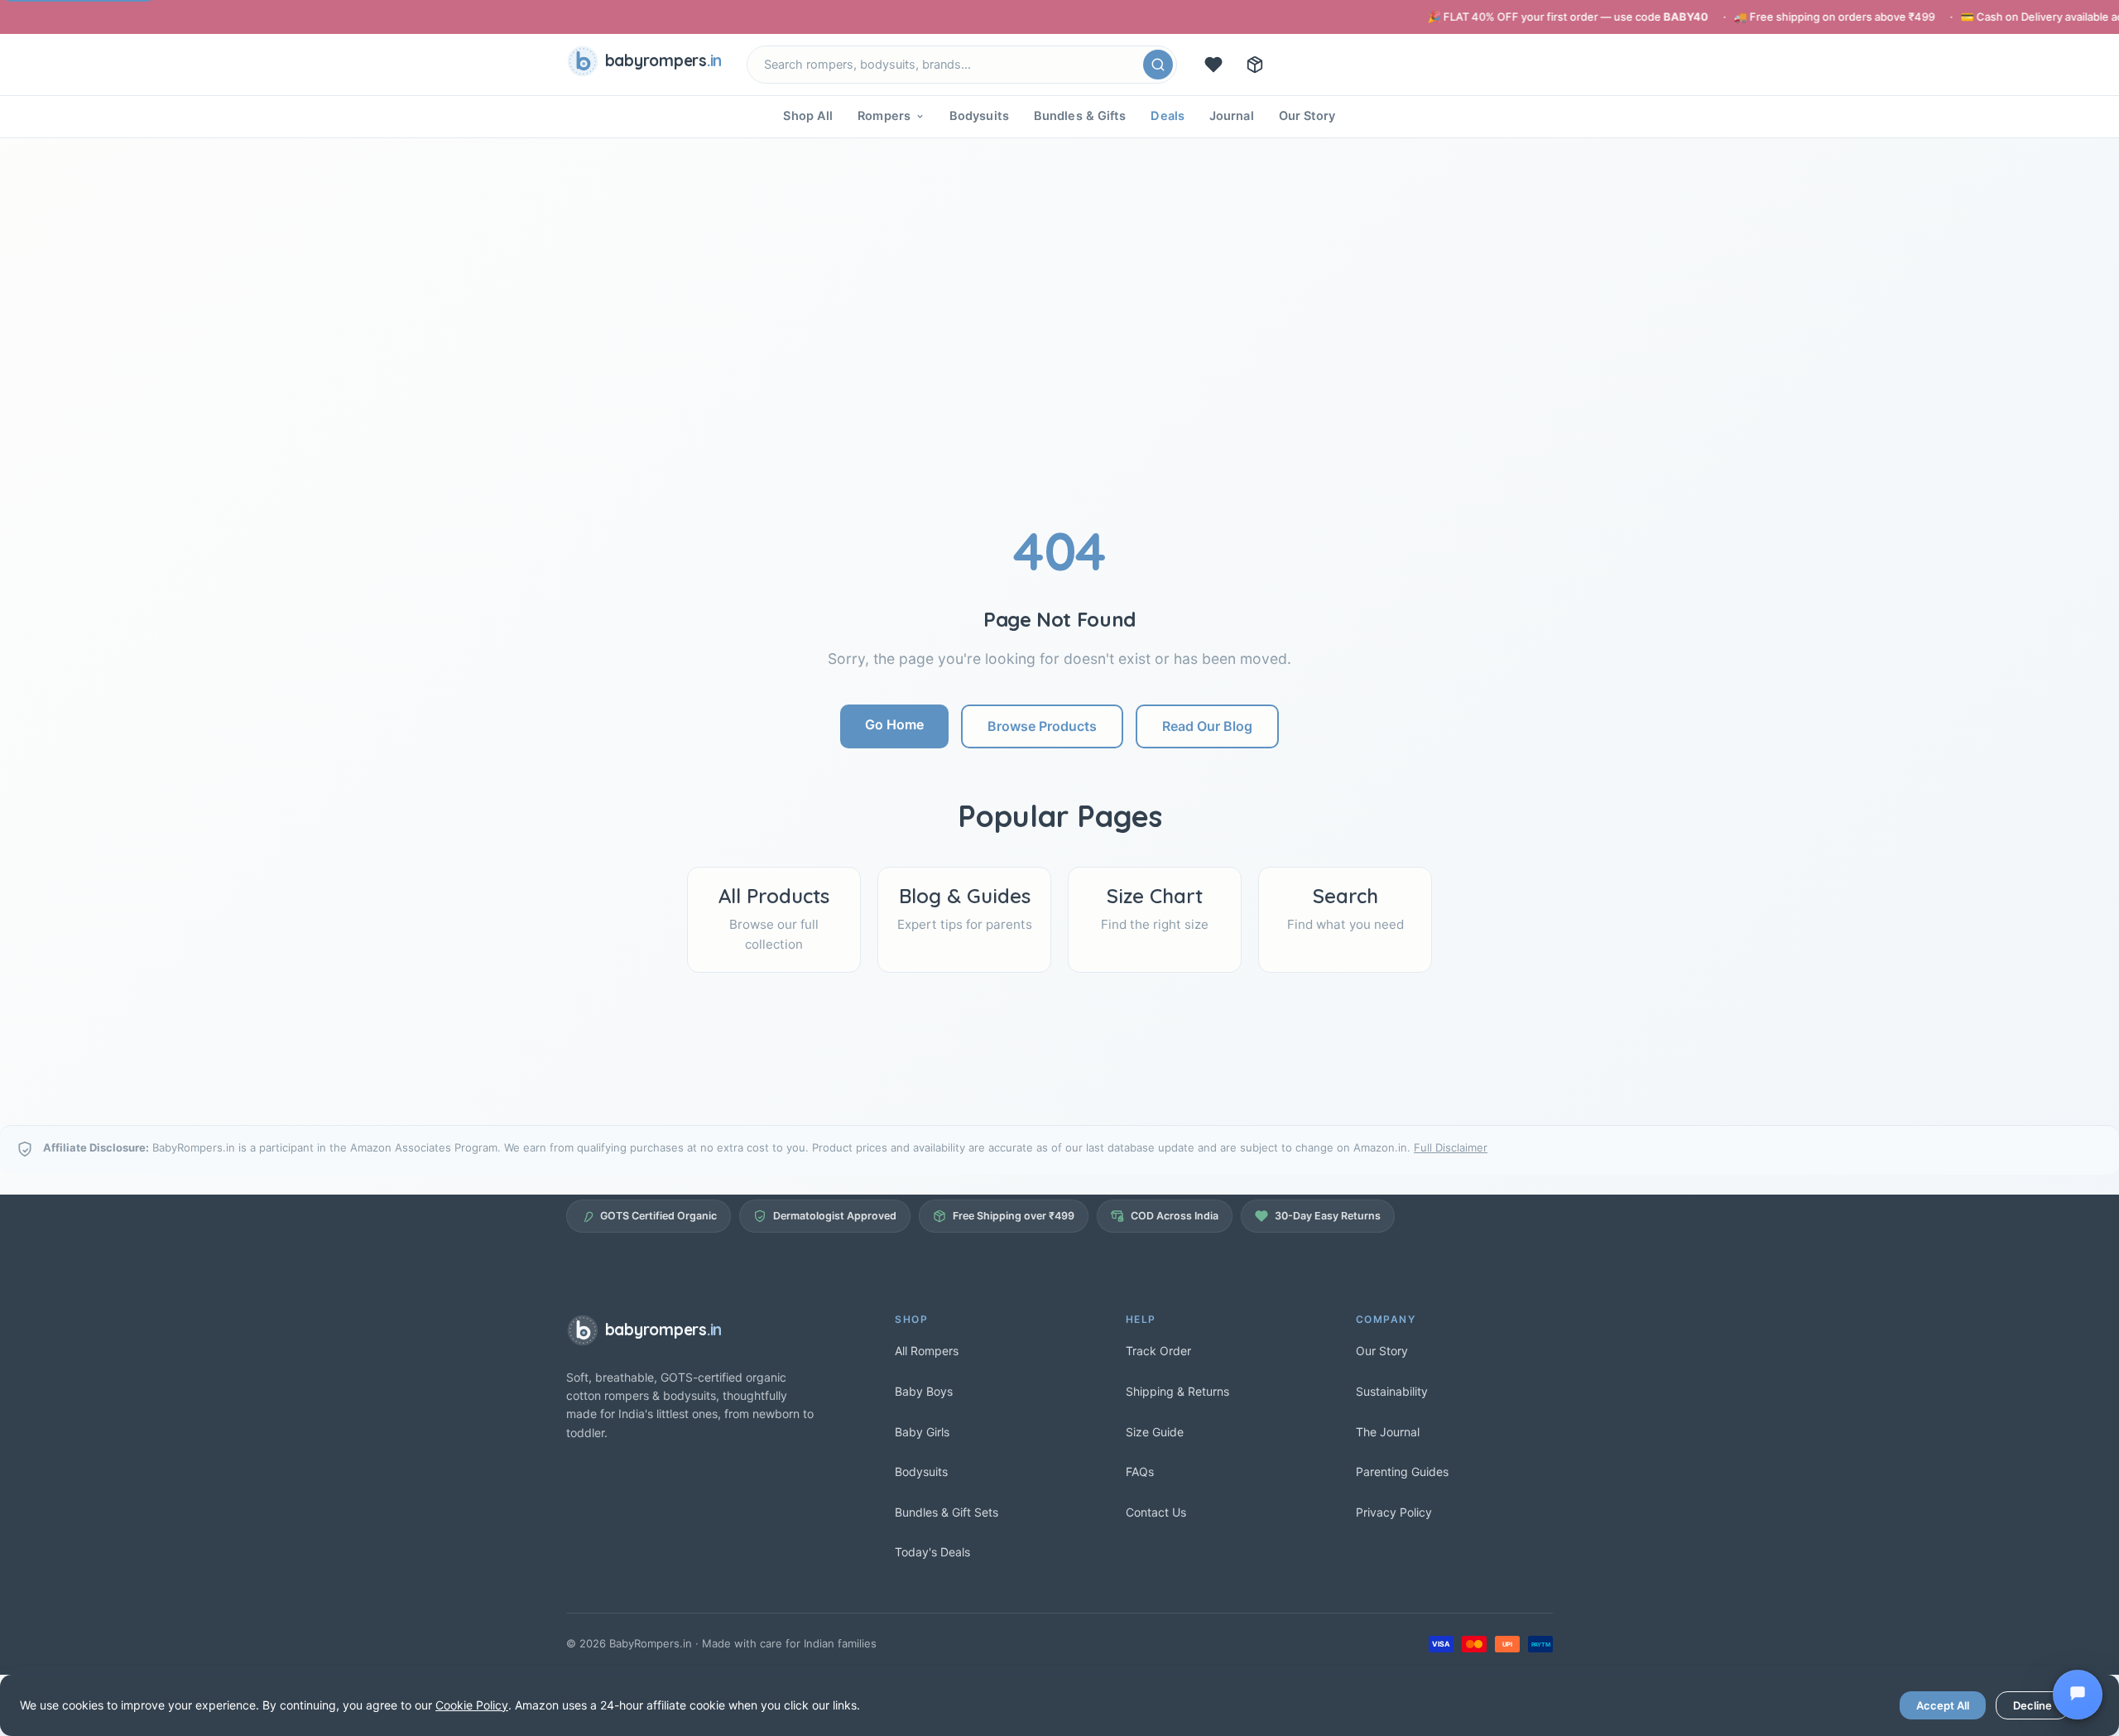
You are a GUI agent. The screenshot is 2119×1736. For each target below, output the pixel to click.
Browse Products (1042, 726)
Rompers (884, 116)
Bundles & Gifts (1080, 116)
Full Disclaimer (1451, 1147)
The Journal (1388, 1432)
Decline (2033, 1705)
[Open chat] (2078, 1695)
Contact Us (1156, 1512)
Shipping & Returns (1177, 1391)
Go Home (894, 724)
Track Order (1158, 1351)
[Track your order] (1255, 65)
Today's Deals (932, 1552)
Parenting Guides (1402, 1472)
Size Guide (1155, 1432)
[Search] (1158, 65)
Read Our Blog (1207, 726)
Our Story (1307, 116)
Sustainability (1392, 1391)
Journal (1232, 116)
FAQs (1140, 1472)
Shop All (808, 116)
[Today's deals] (1213, 65)
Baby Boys (924, 1391)
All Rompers (927, 1351)
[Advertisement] (1059, 395)
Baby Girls (922, 1432)
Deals (1168, 116)
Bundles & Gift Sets (947, 1512)
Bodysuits (979, 116)
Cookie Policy (472, 1705)
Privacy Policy (1394, 1512)
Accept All (1943, 1705)
